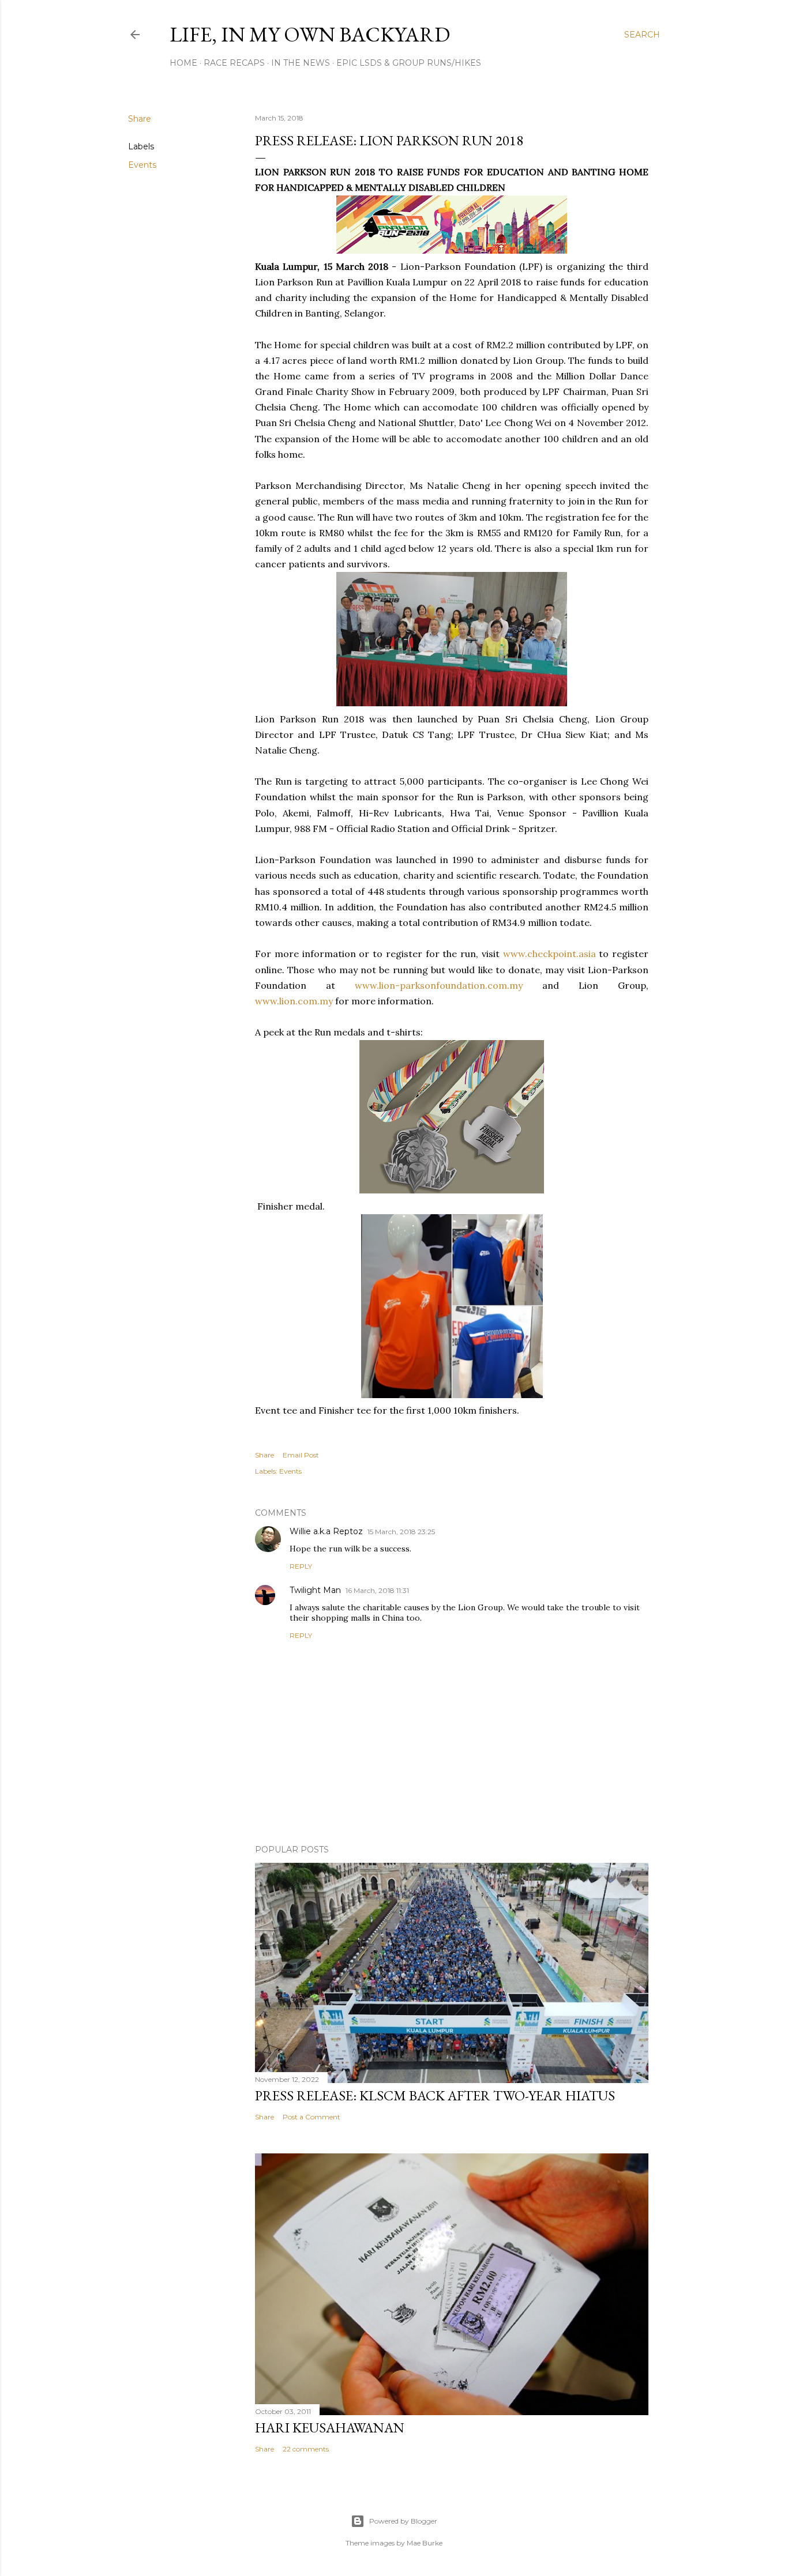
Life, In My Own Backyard (310, 34)
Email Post (301, 1455)
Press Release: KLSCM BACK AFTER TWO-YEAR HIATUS (435, 2095)
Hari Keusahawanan (330, 2428)
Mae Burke (425, 2543)
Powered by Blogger (403, 2521)
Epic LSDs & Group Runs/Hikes (409, 63)
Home (183, 63)
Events (142, 165)
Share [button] (140, 119)
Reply (301, 1566)
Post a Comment (312, 2117)
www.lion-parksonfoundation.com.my (439, 985)
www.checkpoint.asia (549, 954)
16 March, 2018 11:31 (377, 1590)
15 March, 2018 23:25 (401, 1532)
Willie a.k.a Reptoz (326, 1531)
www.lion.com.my (294, 1001)
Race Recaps (234, 63)
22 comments (306, 2449)
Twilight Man (315, 1590)
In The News (301, 63)
